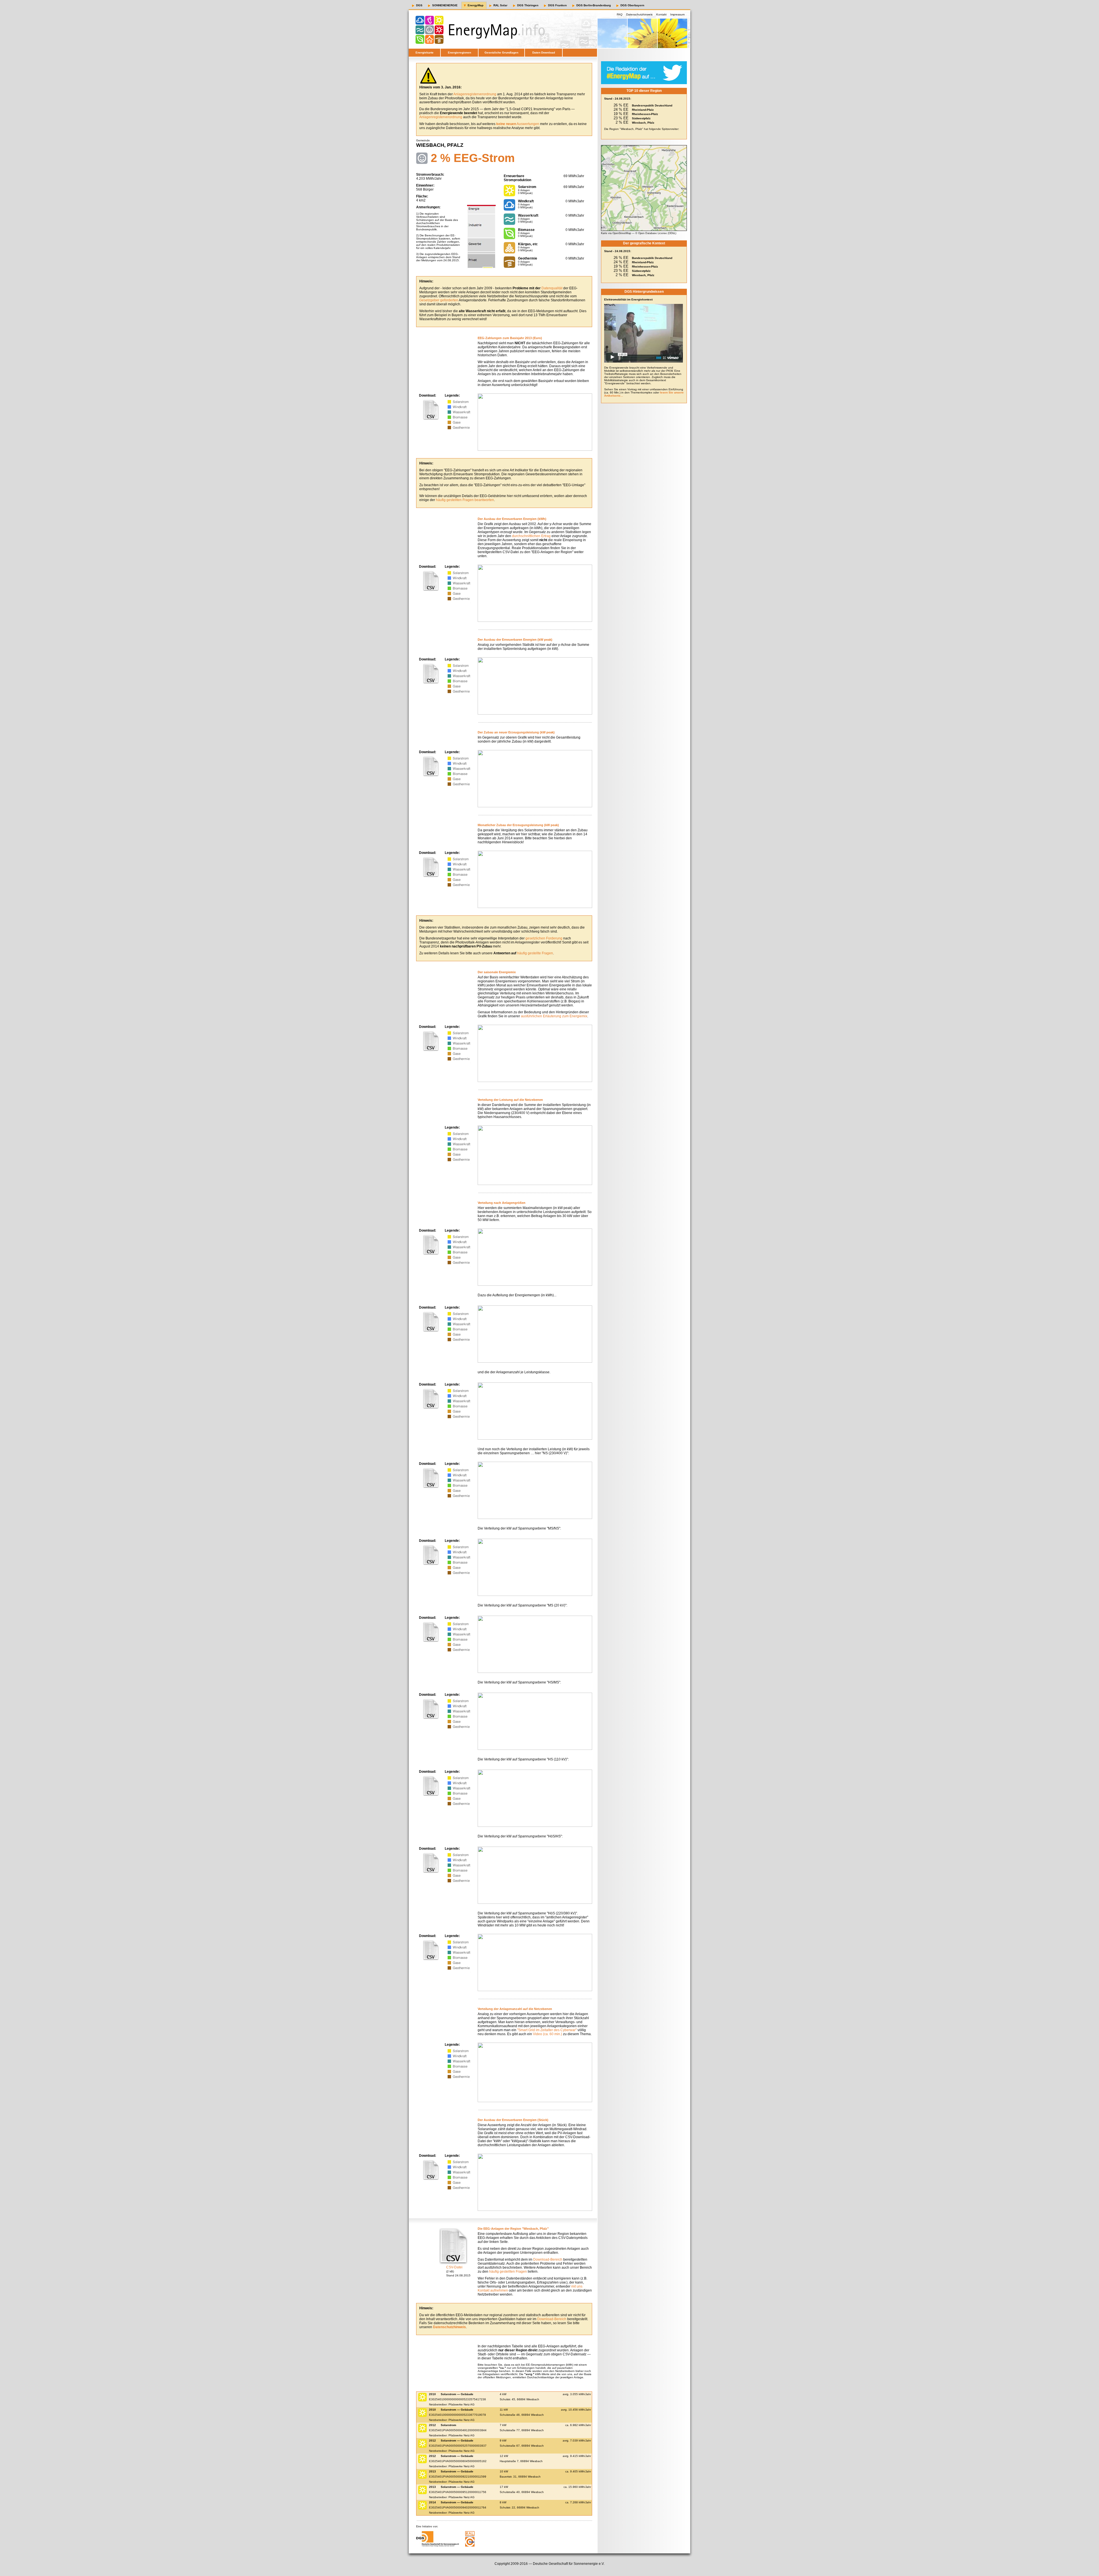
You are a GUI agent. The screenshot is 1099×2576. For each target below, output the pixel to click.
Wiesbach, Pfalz (643, 123)
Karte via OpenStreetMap (616, 233)
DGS (419, 5)
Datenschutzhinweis (639, 14)
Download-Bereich (548, 2260)
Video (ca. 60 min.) (547, 2034)
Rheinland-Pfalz (643, 110)
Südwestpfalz (641, 118)
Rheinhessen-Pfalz (645, 114)
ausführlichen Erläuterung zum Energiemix (554, 1016)
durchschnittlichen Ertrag (531, 536)
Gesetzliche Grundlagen (501, 53)
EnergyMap (476, 5)
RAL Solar (500, 5)
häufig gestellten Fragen (508, 2272)
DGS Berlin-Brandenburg (594, 5)
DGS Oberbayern (632, 5)
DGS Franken (557, 5)
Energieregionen (459, 53)
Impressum (677, 14)
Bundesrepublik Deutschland (652, 105)
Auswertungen (518, 124)
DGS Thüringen (528, 5)
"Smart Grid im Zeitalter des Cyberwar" (547, 2030)
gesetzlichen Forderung (544, 938)
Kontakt (661, 14)
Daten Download (544, 53)
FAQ (620, 14)
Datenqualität (552, 288)
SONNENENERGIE (445, 5)
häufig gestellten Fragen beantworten (465, 500)
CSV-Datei (454, 2267)
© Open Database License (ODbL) (656, 233)
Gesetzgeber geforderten (439, 300)
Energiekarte (425, 53)
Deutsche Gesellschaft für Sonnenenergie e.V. (569, 2564)
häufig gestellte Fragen (535, 953)
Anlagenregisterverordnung (475, 94)
